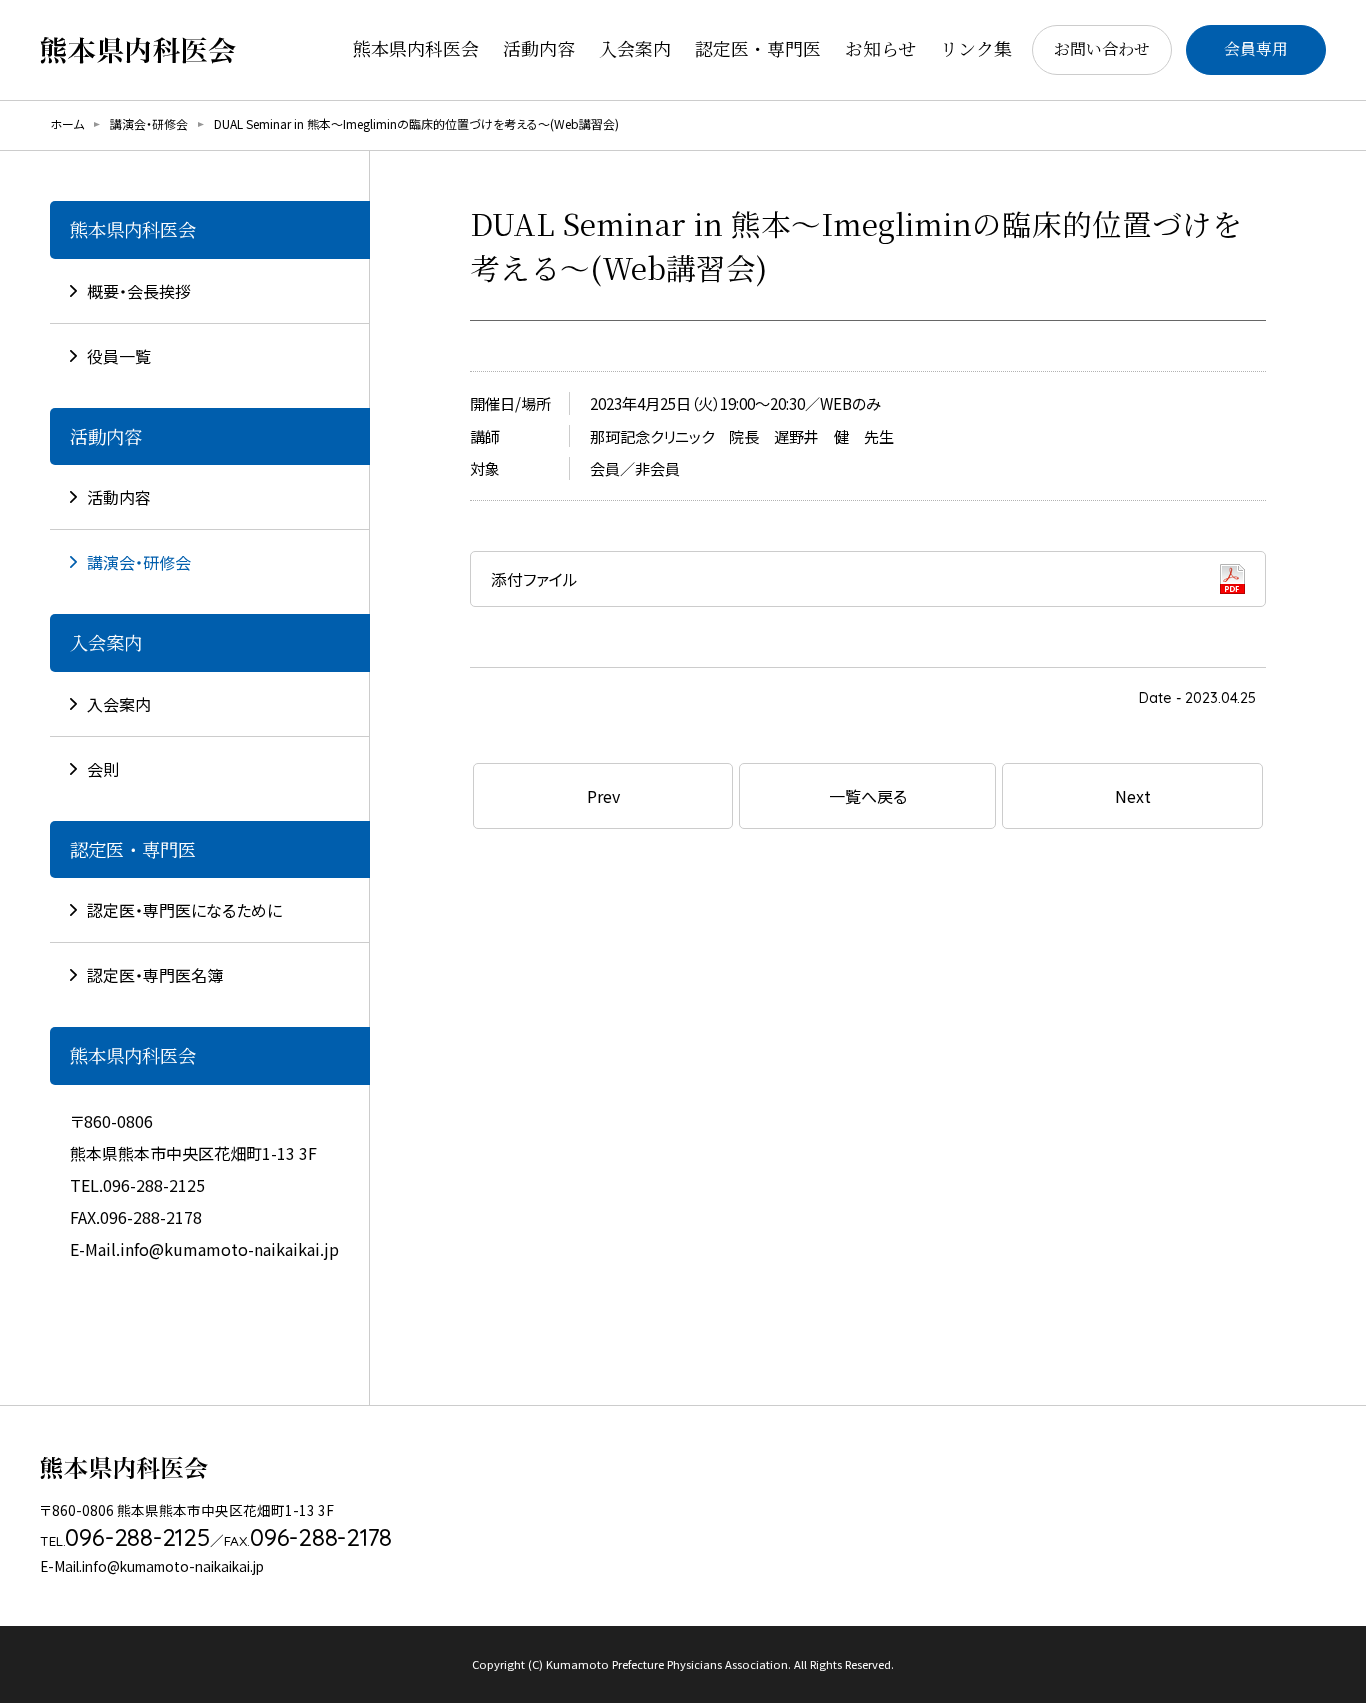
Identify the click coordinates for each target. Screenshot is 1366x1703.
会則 (103, 769)
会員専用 (1256, 48)
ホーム (67, 123)
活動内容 (119, 497)
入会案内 (119, 704)
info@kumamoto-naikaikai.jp (229, 1249)
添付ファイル (534, 579)
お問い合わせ (1102, 48)
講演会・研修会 (149, 123)
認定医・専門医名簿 (155, 975)
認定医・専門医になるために (184, 910)
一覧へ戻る (868, 796)
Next (1133, 796)
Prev (603, 796)
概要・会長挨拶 (139, 291)
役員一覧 (119, 356)
